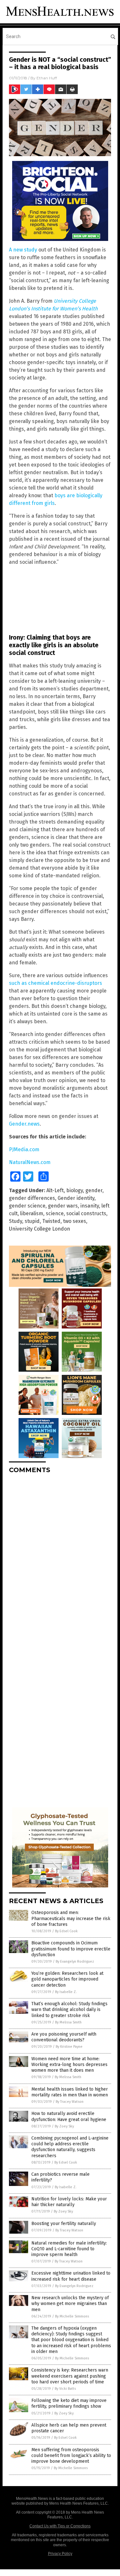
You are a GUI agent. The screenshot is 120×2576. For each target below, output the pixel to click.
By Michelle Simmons (72, 2316)
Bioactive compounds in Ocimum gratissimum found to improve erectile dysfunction (71, 1949)
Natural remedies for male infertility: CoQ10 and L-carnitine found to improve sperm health (69, 2249)
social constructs (86, 1213)
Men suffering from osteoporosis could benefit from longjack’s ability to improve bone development (71, 2456)
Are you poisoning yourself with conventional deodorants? (64, 2037)
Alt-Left (55, 1190)
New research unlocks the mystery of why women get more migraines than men (70, 2304)
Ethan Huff (47, 78)
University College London (40, 1229)
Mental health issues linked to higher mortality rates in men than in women (70, 2092)
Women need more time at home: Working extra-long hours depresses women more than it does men (69, 2065)
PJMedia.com (24, 1149)
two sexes (75, 1221)
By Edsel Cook (66, 1931)
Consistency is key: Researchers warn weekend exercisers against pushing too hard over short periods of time (70, 2376)
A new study (23, 250)
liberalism (32, 1213)
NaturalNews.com (30, 1162)
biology (75, 1190)
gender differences (32, 1198)
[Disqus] (60, 1559)
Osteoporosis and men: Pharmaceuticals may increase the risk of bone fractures (71, 1918)
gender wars (63, 1206)
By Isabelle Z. (66, 1992)
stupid (32, 1221)
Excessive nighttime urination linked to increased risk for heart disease (71, 2276)
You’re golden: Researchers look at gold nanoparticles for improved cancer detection (67, 1979)
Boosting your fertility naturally (64, 2224)
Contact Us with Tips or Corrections (60, 2526)
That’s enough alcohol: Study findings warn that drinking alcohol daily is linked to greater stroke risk (69, 2010)
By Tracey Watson (70, 2102)
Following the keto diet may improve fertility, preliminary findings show (69, 2403)
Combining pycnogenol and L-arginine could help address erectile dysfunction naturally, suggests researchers (70, 2147)
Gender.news (24, 1124)
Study (16, 1221)
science (55, 1213)
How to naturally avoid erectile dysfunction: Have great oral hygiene (69, 2116)
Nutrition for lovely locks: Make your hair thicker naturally (69, 2202)
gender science (27, 1206)
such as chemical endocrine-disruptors (56, 983)
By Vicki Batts (65, 2389)
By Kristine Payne (69, 2047)
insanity (90, 1206)
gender (94, 1190)
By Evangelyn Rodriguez (75, 1962)
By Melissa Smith (68, 2022)
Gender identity (76, 1198)
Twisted (51, 1221)
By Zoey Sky (64, 2126)
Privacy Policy (60, 2554)
